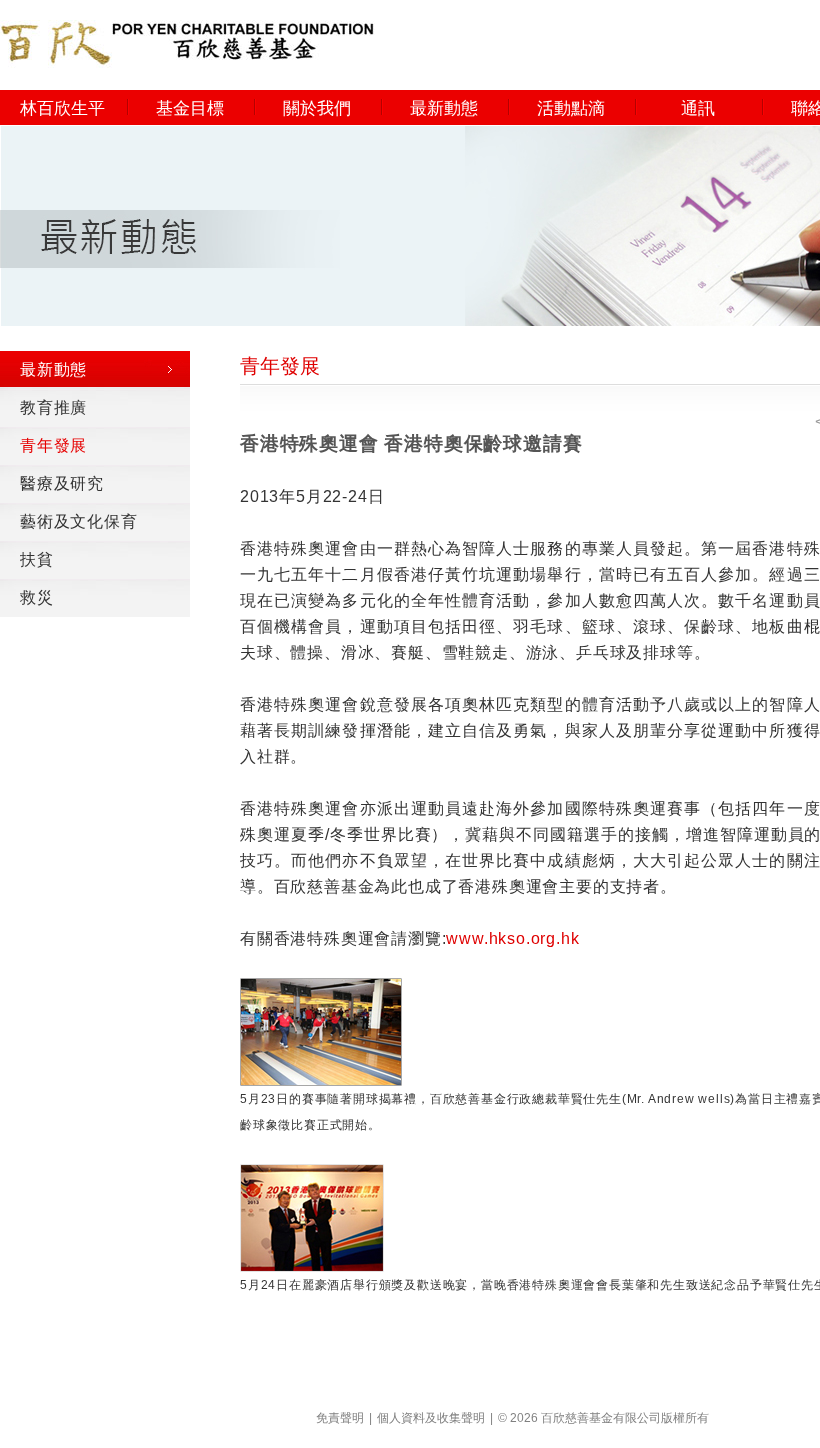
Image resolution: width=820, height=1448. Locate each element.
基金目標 (190, 108)
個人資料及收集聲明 (431, 1418)
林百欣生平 (62, 108)
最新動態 (444, 108)
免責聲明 (340, 1418)
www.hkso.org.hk (512, 938)
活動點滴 (571, 108)
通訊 (698, 108)
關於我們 (317, 108)
